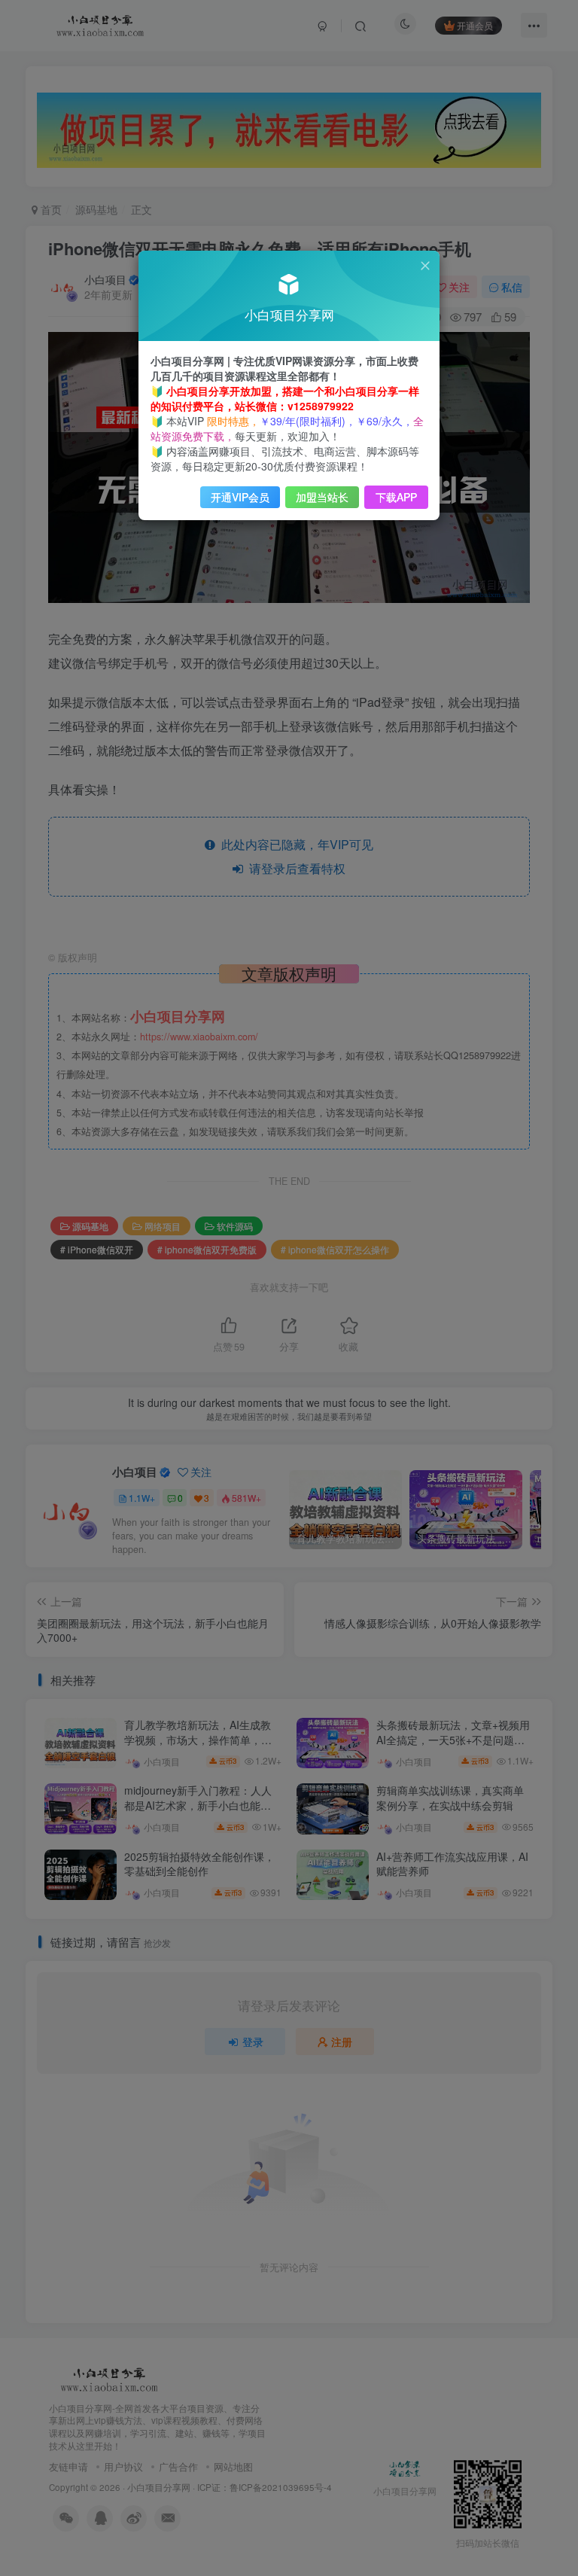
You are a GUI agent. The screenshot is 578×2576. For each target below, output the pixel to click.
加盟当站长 (322, 497)
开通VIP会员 (240, 497)
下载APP (396, 497)
